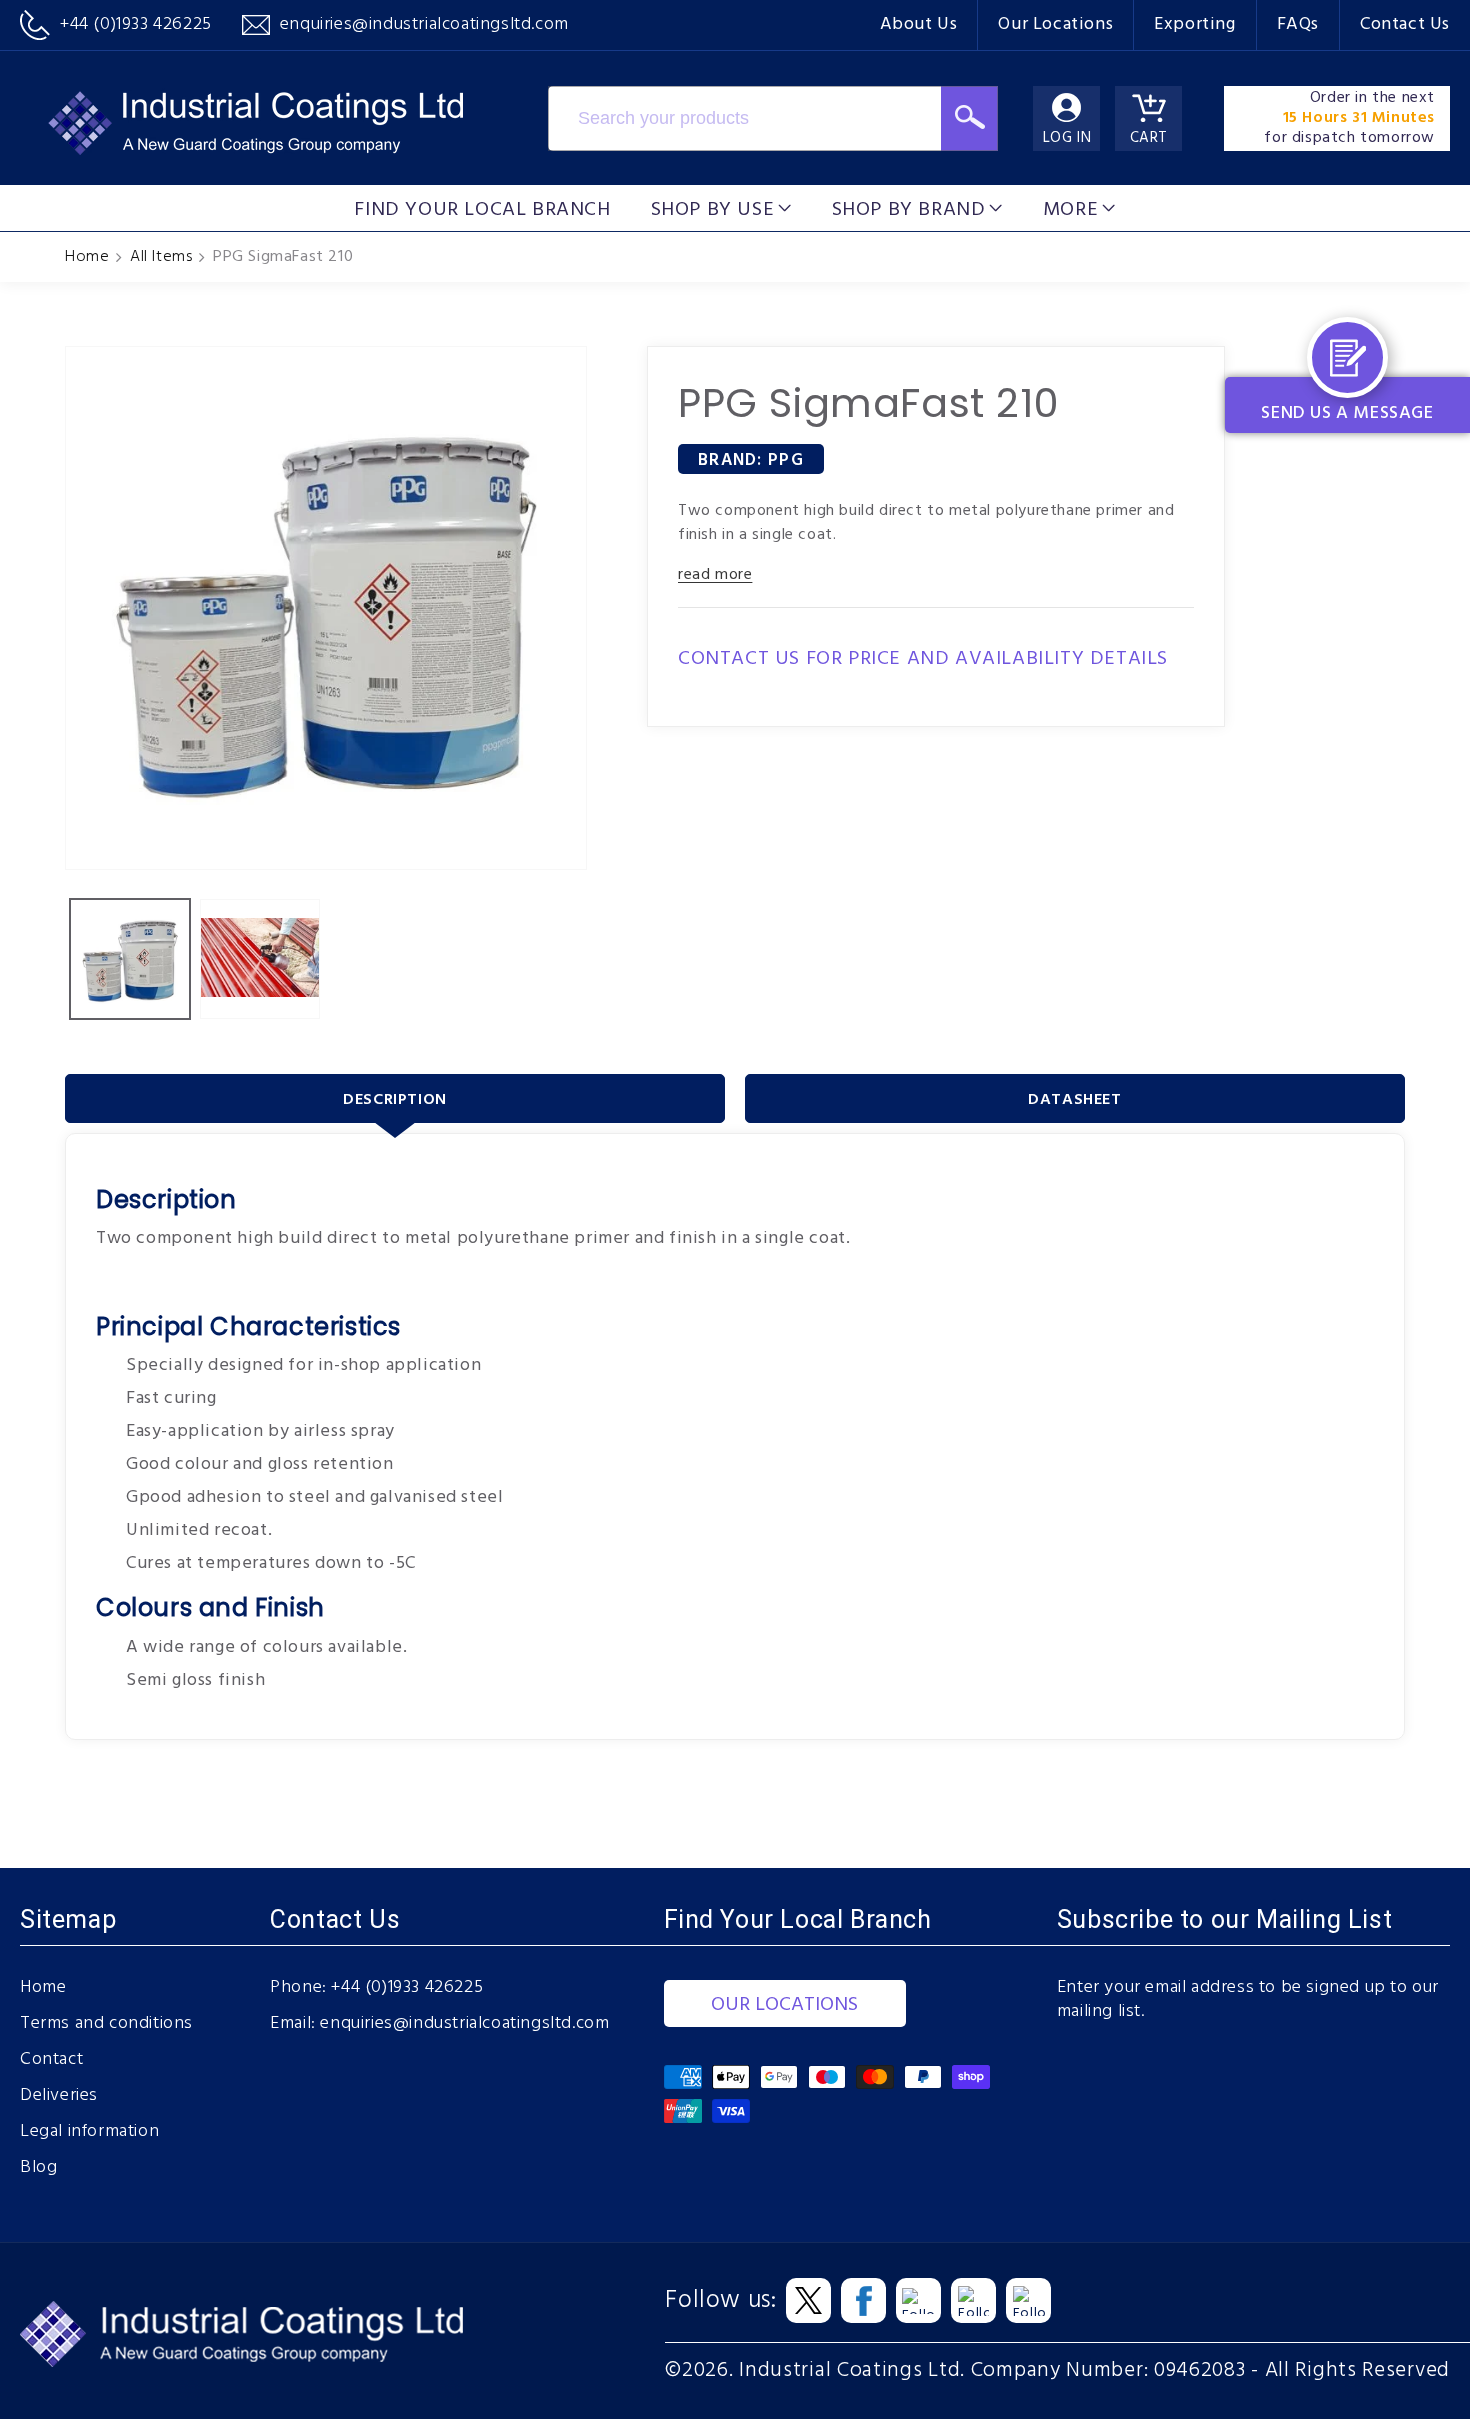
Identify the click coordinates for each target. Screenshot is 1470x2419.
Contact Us (1405, 24)
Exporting (1194, 24)
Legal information (89, 2132)
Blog (38, 2168)
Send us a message (1347, 413)
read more (715, 575)
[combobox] (744, 118)
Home (87, 257)
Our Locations (1055, 24)
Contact (51, 2060)
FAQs (1298, 24)
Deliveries (59, 2096)
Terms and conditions (106, 2024)
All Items (161, 257)
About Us (919, 24)
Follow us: (720, 2301)
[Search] (969, 118)
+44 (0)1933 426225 (407, 1988)
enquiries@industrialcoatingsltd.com (464, 2024)
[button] (721, 208)
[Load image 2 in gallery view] (260, 959)
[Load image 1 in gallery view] (130, 959)
